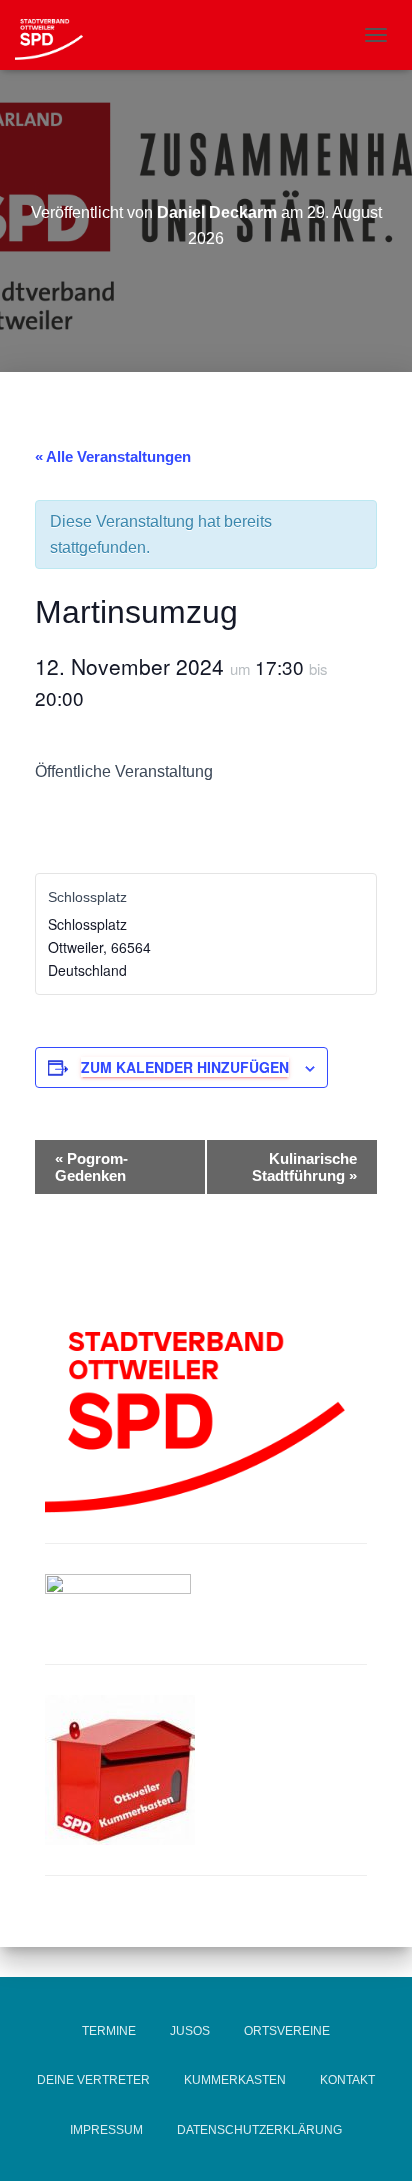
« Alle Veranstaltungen (113, 456)
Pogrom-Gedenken (91, 1167)
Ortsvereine (287, 2031)
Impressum (106, 2130)
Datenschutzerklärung (259, 2130)
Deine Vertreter (93, 2080)
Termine (109, 2031)
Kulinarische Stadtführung (304, 1167)
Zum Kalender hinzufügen (185, 1067)
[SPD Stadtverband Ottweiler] (56, 35)
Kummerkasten (235, 2080)
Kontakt (347, 2080)
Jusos (190, 2031)
